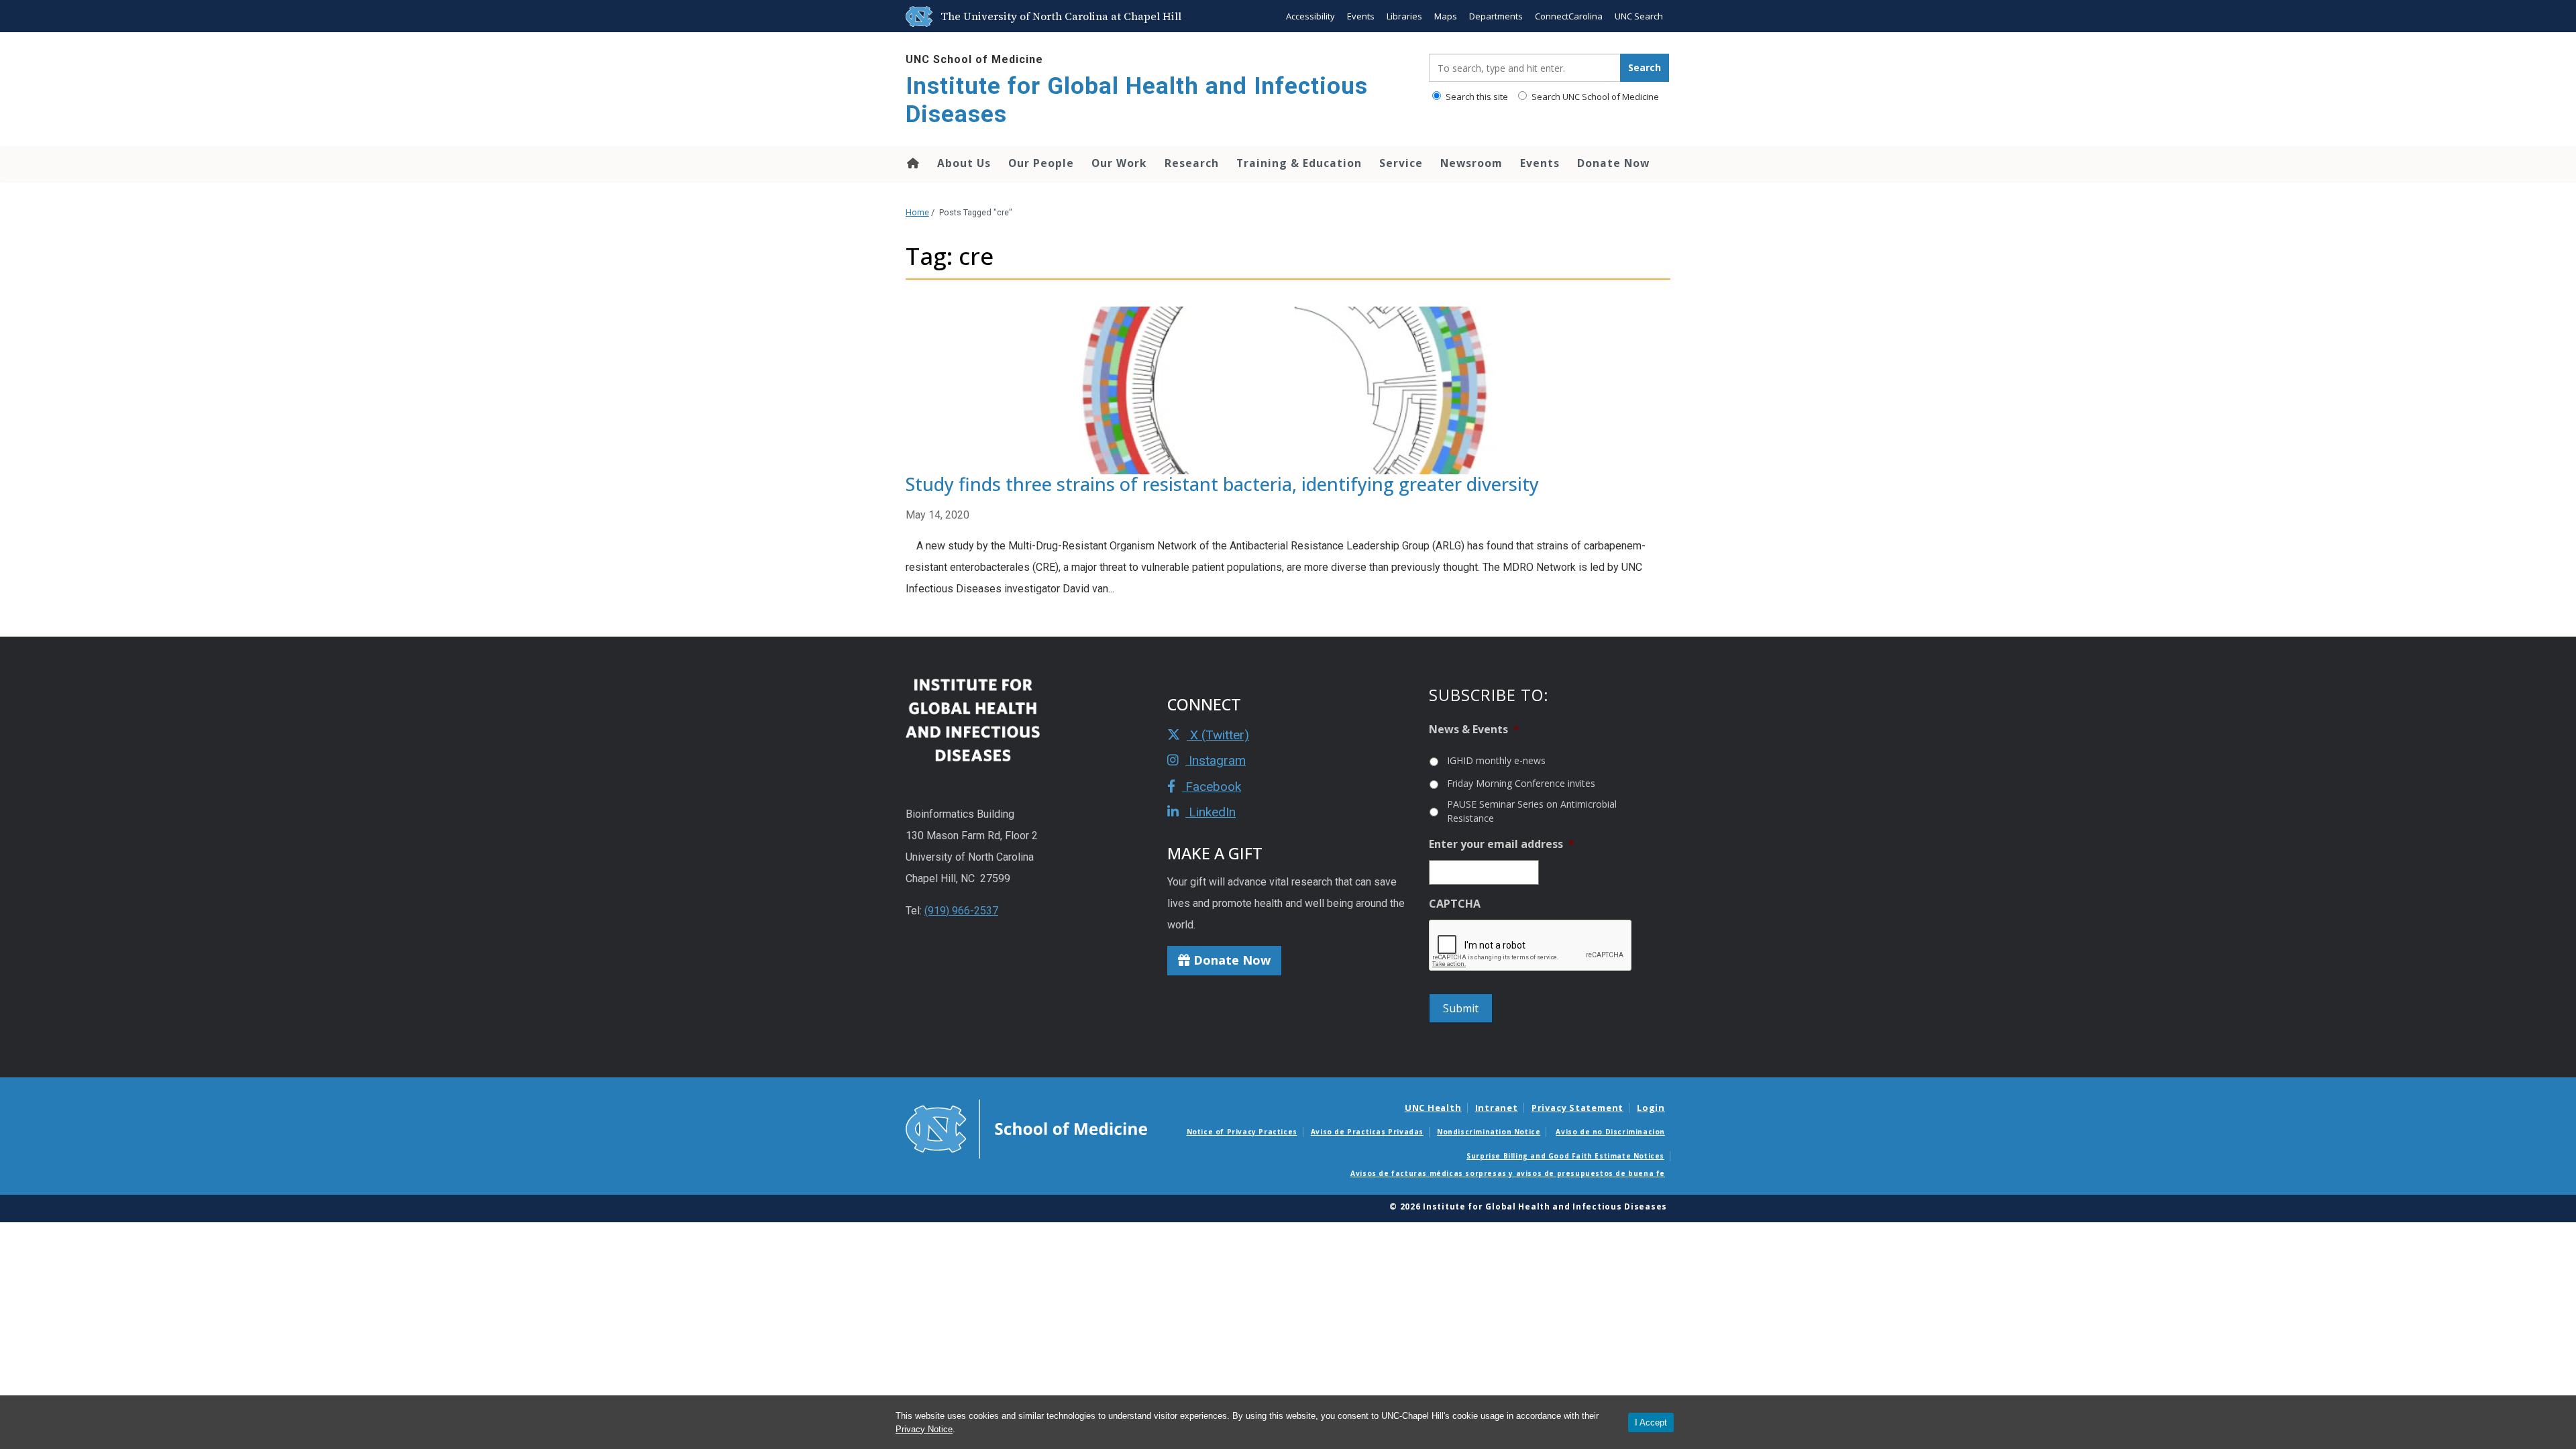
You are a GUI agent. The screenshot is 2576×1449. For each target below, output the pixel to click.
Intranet (1497, 1108)
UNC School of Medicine (974, 59)
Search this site (1476, 97)
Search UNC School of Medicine (1594, 97)
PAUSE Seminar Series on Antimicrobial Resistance (1532, 811)
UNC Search (1639, 16)
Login (1651, 1108)
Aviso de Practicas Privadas (1367, 1132)
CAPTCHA (1455, 904)
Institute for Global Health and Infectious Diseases (1137, 100)
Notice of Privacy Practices (1242, 1132)
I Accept (1651, 1423)
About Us (964, 163)
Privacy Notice (924, 1429)
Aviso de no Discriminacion (1610, 1132)
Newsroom (1471, 163)
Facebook (1212, 787)
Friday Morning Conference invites (1521, 783)
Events (1361, 16)
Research (1192, 163)
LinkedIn (1211, 812)
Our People (1041, 163)
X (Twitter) (1218, 735)
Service (1401, 163)
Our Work (1119, 163)
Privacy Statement (1577, 1108)
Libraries (1404, 16)
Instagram (1216, 760)
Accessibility (1310, 16)
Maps (1446, 16)
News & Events (1474, 730)
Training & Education (1299, 163)
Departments (1496, 16)
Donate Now (1613, 163)
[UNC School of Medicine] (1026, 1128)
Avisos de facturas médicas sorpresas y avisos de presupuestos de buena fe (1508, 1173)
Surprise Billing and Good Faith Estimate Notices (1565, 1156)
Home (912, 163)
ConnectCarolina (1569, 16)
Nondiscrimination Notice (1489, 1132)
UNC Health (1433, 1108)
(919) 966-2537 (961, 911)
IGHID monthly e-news (1496, 760)
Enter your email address (1502, 844)
